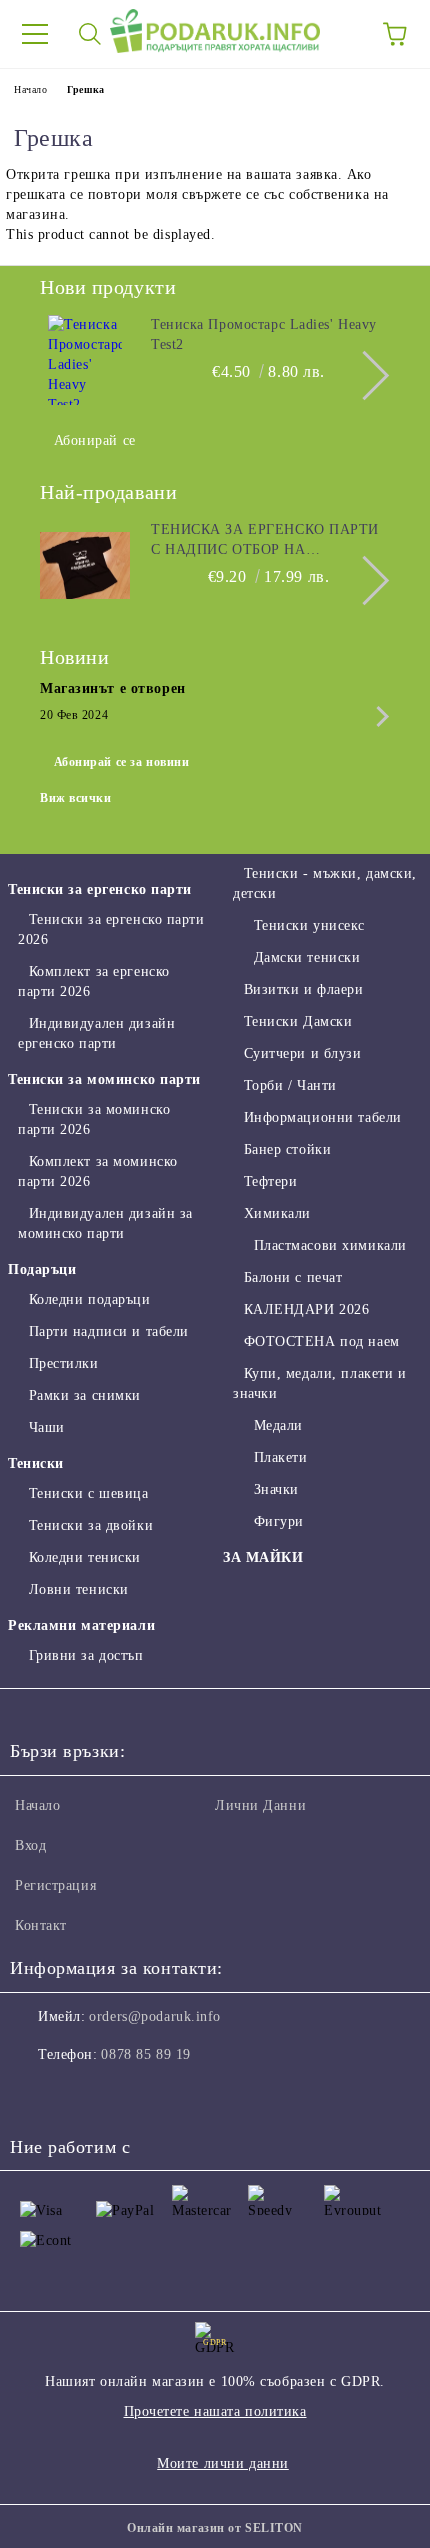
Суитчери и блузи (303, 1053)
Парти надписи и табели (109, 1331)
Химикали (277, 1213)
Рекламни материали (81, 1625)
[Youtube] (124, 2095)
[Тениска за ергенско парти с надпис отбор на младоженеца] (85, 565)
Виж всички (76, 798)
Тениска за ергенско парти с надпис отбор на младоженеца (265, 541)
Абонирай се (95, 440)
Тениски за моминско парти (104, 1079)
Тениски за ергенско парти (100, 889)
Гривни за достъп (86, 1655)
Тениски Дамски (298, 1021)
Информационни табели (323, 1117)
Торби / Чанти (290, 1085)
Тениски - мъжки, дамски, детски (325, 883)
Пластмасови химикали (330, 1245)
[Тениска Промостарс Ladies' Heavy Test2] (85, 360)
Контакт (41, 1925)
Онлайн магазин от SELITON (215, 2528)
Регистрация (55, 1885)
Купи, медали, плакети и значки (319, 1383)
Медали (278, 1425)
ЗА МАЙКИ (263, 1557)
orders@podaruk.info (155, 2016)
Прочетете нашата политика (215, 2411)
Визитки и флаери (304, 989)
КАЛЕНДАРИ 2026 (306, 1309)
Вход (30, 1845)
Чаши (47, 1427)
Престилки (64, 1363)
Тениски (36, 1463)
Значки (276, 1489)
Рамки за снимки (85, 1395)
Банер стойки (287, 1149)
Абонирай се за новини (122, 762)
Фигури (279, 1521)
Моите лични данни (223, 2463)
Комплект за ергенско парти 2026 (94, 981)
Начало (30, 89)
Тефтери (270, 1181)
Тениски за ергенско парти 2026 (111, 929)
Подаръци (42, 1269)
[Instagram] (80, 2095)
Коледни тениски (85, 1557)
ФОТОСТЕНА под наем (322, 1341)
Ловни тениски (79, 1589)
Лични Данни (260, 1805)
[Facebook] (36, 2095)
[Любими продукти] (340, 34)
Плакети (280, 1457)
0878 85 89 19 (145, 2054)
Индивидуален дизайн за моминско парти (105, 1223)
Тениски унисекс (309, 925)
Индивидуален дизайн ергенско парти (96, 1033)
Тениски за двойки (91, 1525)
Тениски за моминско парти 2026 (94, 1119)
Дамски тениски (307, 957)
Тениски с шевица (89, 1493)
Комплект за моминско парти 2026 (98, 1171)
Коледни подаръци (90, 1299)
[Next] (364, 375)
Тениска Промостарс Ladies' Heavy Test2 (264, 334)
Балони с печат (293, 1277)
